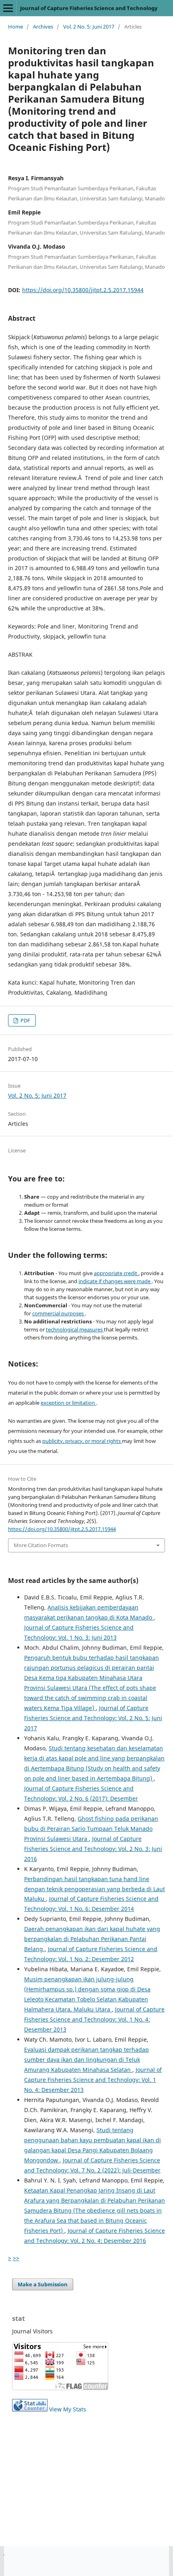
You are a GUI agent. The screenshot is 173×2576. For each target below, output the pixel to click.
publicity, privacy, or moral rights (82, 1441)
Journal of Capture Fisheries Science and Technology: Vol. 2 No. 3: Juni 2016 (93, 1849)
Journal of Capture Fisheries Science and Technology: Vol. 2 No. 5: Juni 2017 (93, 1718)
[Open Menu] (8, 8)
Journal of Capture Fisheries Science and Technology (89, 8)
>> (16, 2258)
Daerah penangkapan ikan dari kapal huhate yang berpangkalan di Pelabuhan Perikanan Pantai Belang (92, 1939)
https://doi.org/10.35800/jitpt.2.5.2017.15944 (83, 290)
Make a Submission (43, 2284)
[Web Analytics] (30, 2409)
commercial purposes (59, 1313)
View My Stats (68, 2409)
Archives (43, 27)
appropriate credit (116, 1273)
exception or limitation (68, 1403)
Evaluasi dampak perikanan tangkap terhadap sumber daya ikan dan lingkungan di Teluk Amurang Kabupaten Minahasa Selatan (86, 2060)
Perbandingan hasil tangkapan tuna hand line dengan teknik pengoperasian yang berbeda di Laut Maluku (95, 1889)
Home (15, 27)
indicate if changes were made (115, 1281)
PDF (25, 1020)
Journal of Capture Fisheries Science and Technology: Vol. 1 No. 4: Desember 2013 (94, 2019)
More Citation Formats (41, 1545)
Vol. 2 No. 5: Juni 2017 (89, 27)
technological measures (75, 1329)
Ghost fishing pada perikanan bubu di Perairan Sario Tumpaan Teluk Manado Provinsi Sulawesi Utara (91, 1829)
